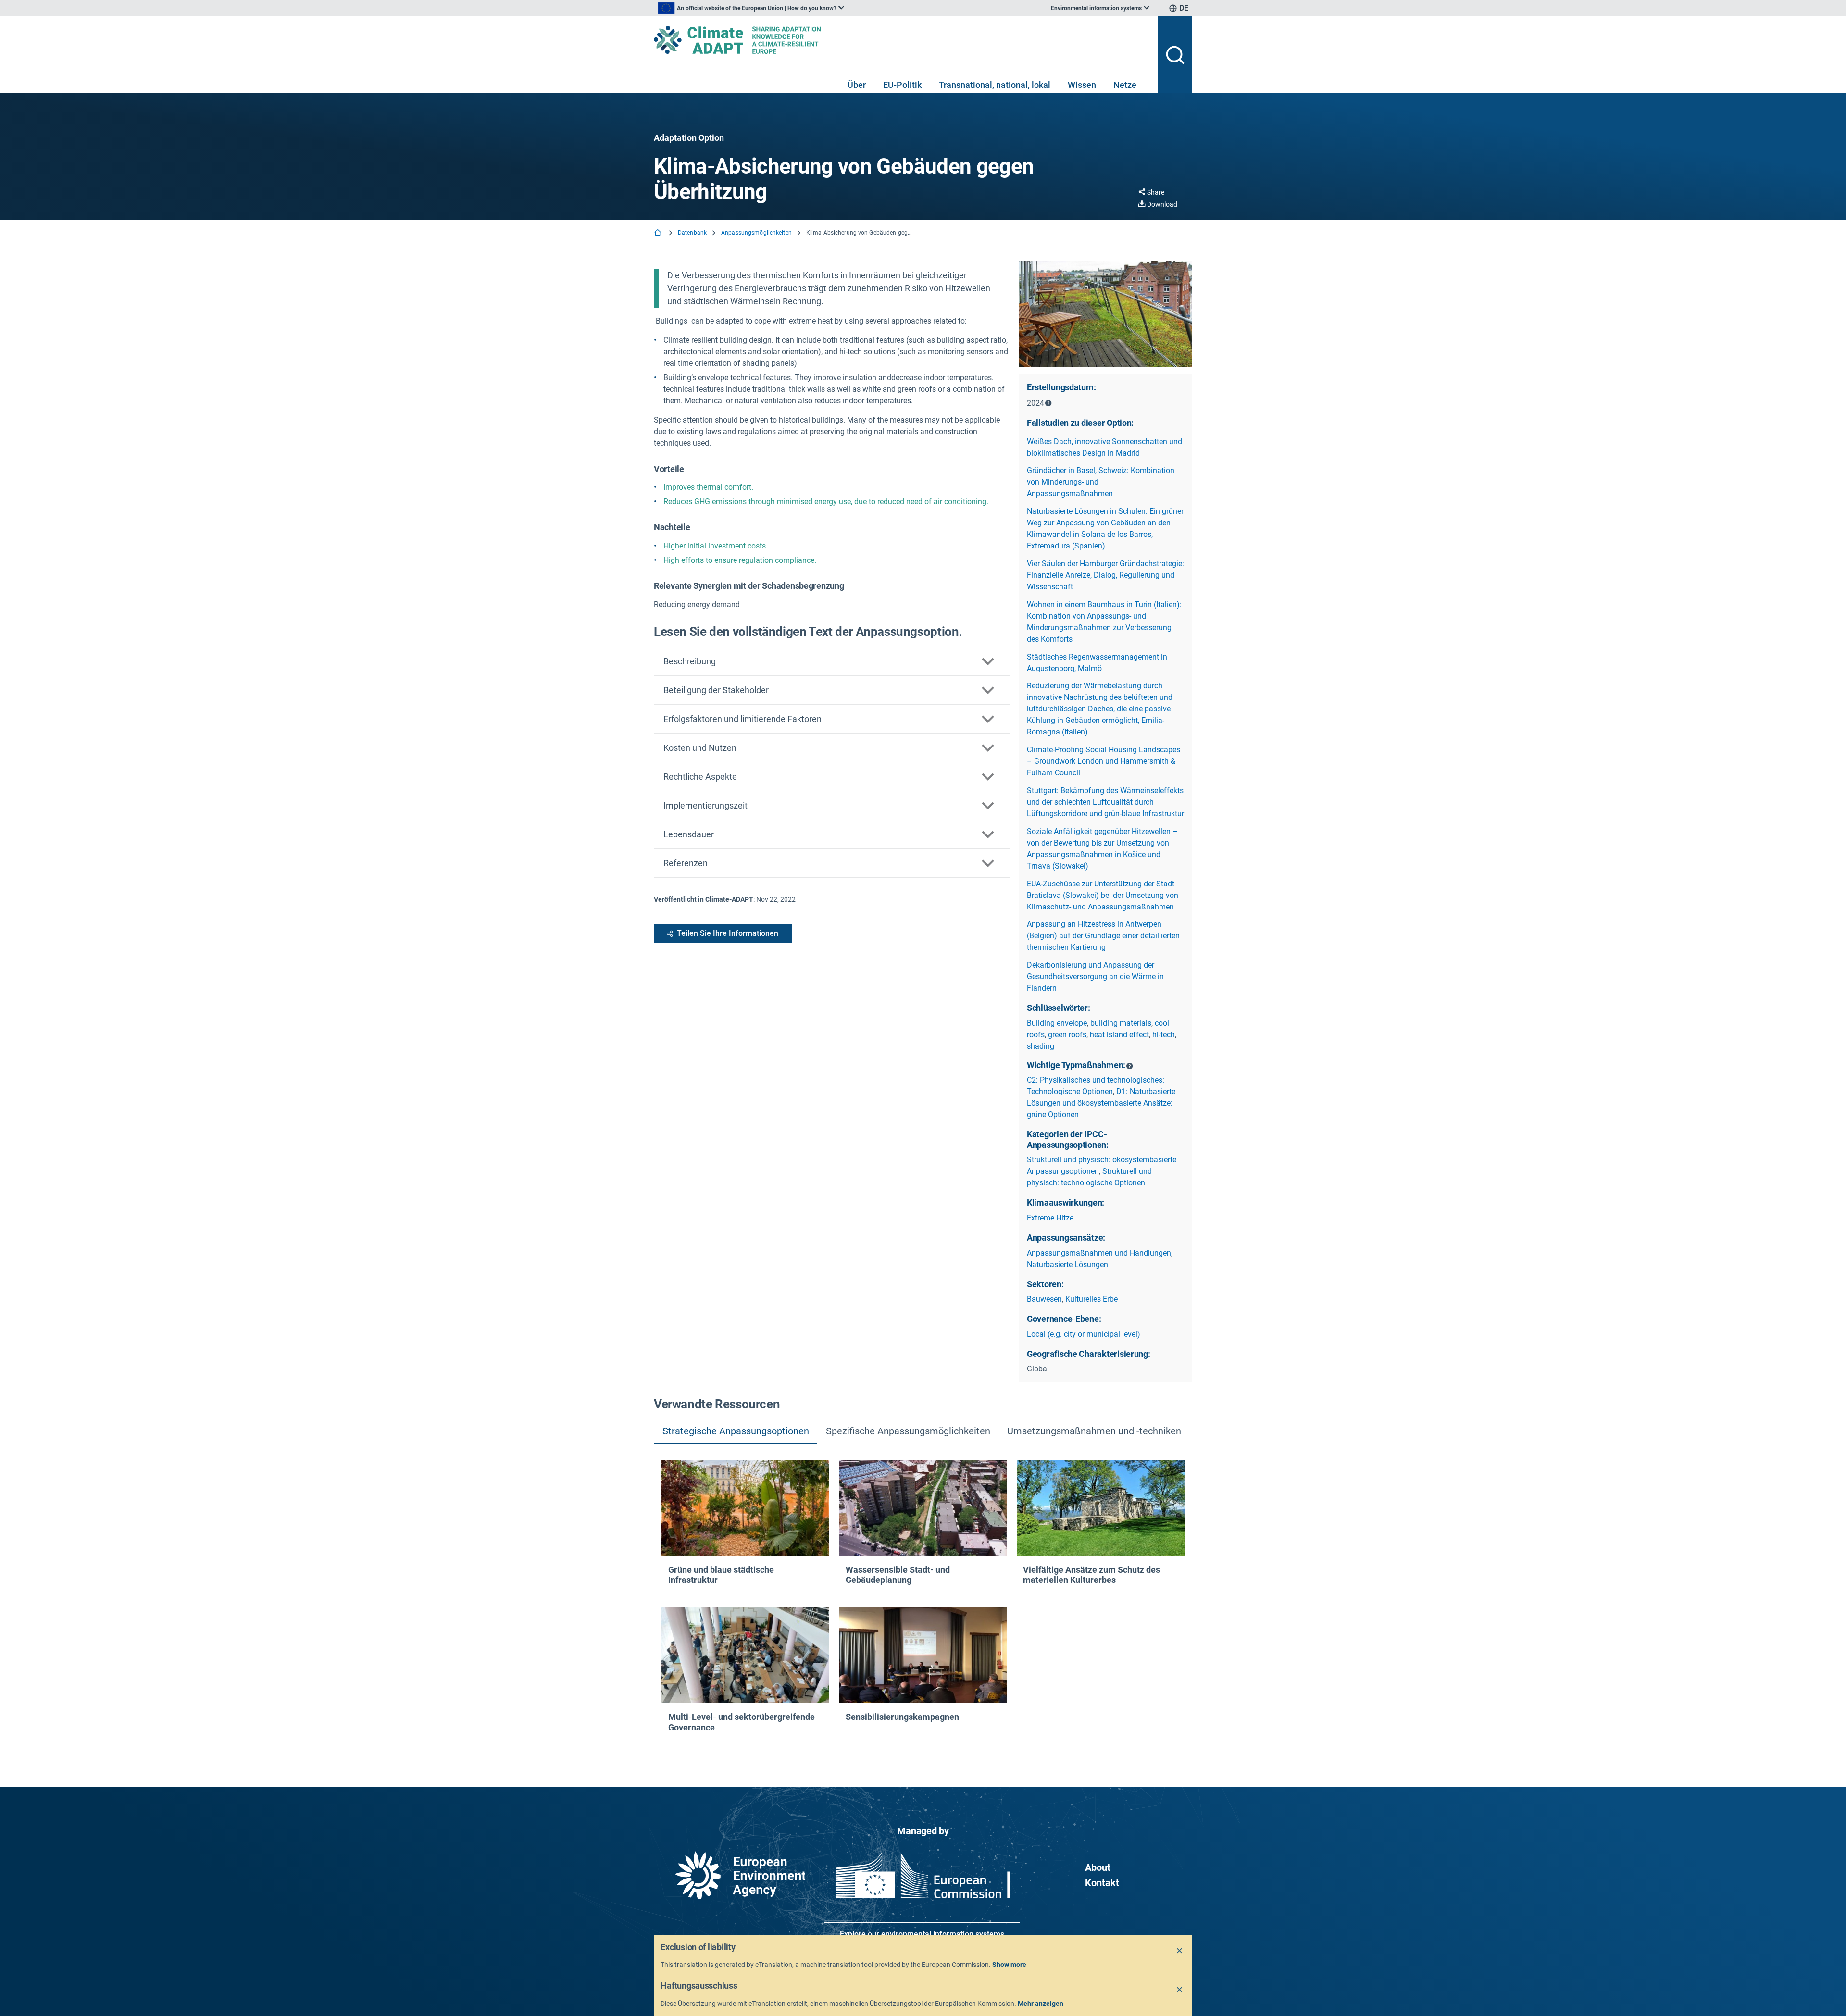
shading (1041, 1046)
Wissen (1082, 85)
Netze (1125, 85)
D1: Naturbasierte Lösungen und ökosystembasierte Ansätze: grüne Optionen (1101, 1103)
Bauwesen (1044, 1299)
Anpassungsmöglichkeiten (756, 233)
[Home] (659, 233)
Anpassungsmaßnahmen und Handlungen (1099, 1253)
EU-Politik (902, 85)
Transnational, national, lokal (995, 85)
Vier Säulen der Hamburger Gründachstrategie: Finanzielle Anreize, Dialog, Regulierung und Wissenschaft (1105, 575)
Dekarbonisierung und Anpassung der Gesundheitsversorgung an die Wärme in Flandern (1095, 977)
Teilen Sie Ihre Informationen (728, 933)
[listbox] (751, 8)
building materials (1121, 1023)
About (1098, 1867)
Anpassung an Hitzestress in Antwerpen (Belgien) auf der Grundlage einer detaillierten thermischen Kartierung (1103, 936)
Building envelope (1057, 1023)
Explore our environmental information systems (922, 1934)
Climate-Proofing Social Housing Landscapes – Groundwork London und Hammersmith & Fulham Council (1104, 761)
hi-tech (1164, 1035)
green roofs (1067, 1035)
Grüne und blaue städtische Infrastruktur (721, 1575)
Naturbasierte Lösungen (1067, 1264)
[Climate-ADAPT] (902, 40)
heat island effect (1119, 1035)
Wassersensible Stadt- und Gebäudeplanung (898, 1575)
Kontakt (1102, 1883)
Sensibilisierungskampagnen (902, 1717)
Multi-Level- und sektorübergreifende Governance (742, 1722)
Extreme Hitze (1050, 1218)
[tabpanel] (923, 1599)
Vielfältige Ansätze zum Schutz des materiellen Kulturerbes (1091, 1575)
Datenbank (692, 233)
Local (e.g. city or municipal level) (1084, 1334)
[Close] (1180, 1951)
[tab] (736, 1432)
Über (857, 85)
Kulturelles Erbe (1091, 1299)
